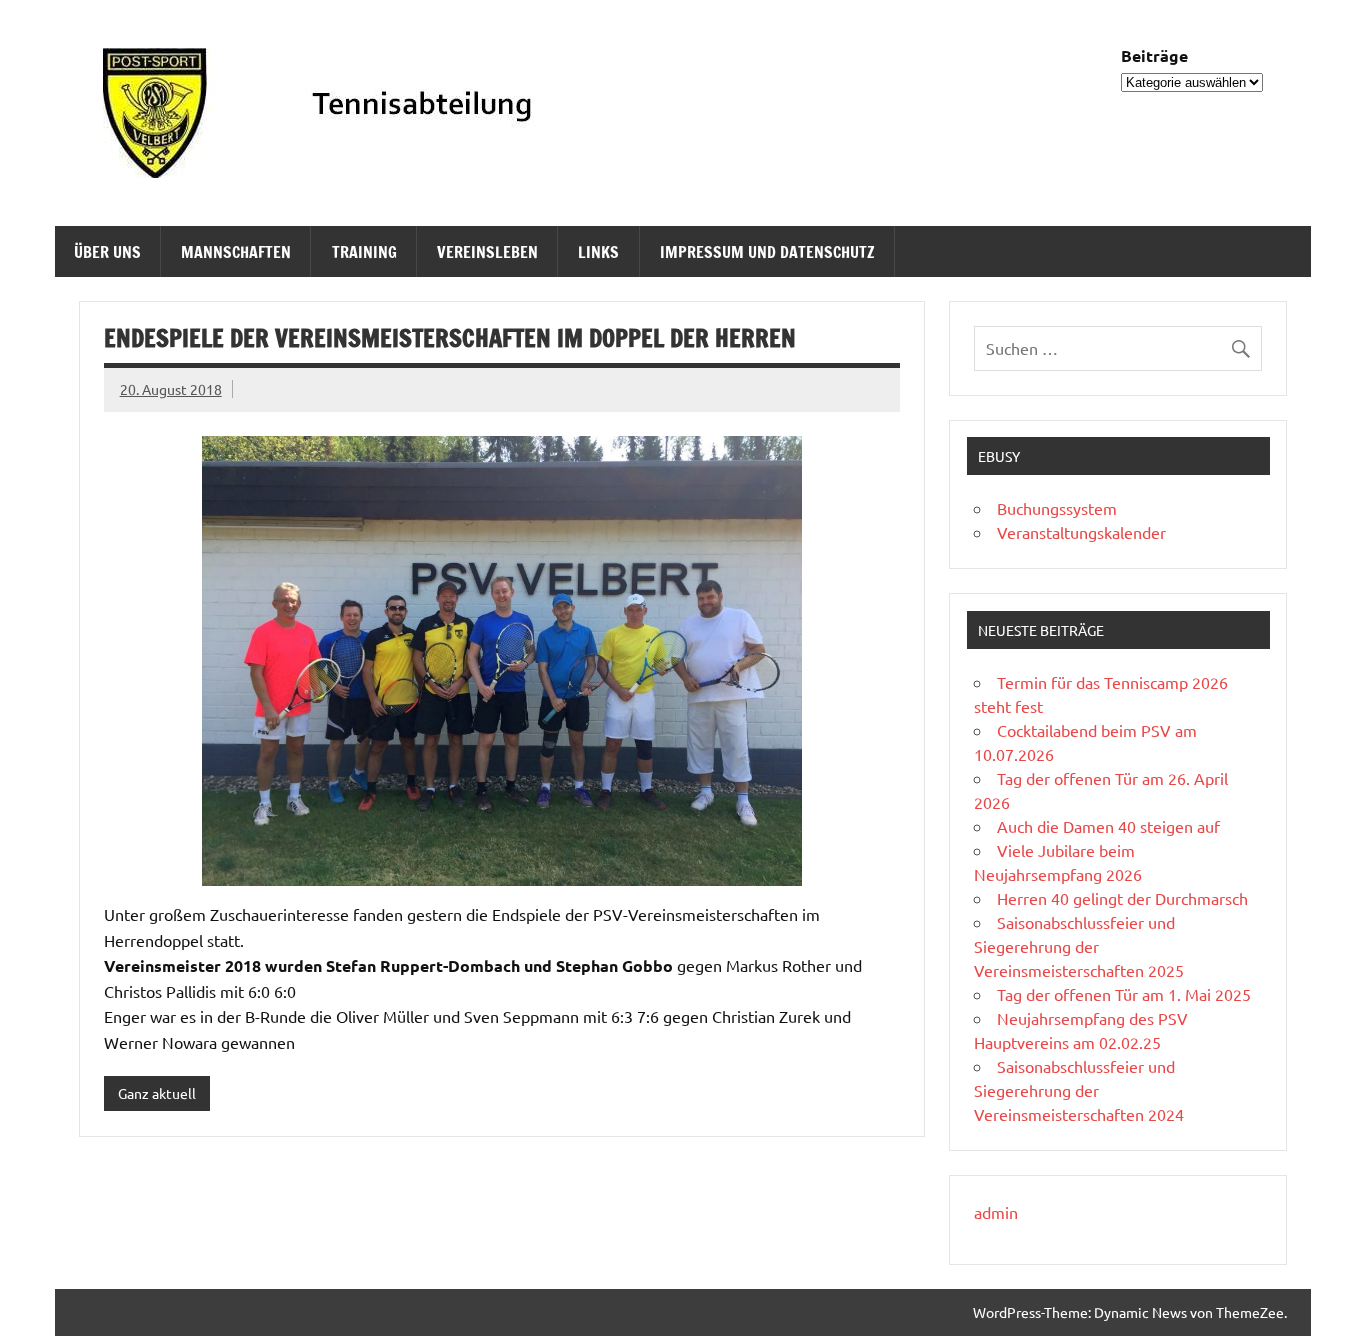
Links (598, 252)
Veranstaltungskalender (1081, 532)
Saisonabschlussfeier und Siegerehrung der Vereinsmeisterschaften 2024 (1079, 1090)
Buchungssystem (1057, 508)
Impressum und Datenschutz (767, 252)
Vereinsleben (487, 252)
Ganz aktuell (157, 1093)
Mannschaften (236, 252)
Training (364, 252)
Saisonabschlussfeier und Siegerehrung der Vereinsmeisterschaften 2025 (1079, 946)
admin (996, 1212)
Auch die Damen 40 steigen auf (1108, 826)
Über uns (107, 252)
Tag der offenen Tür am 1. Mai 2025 (1124, 994)
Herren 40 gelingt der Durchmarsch (1122, 898)
